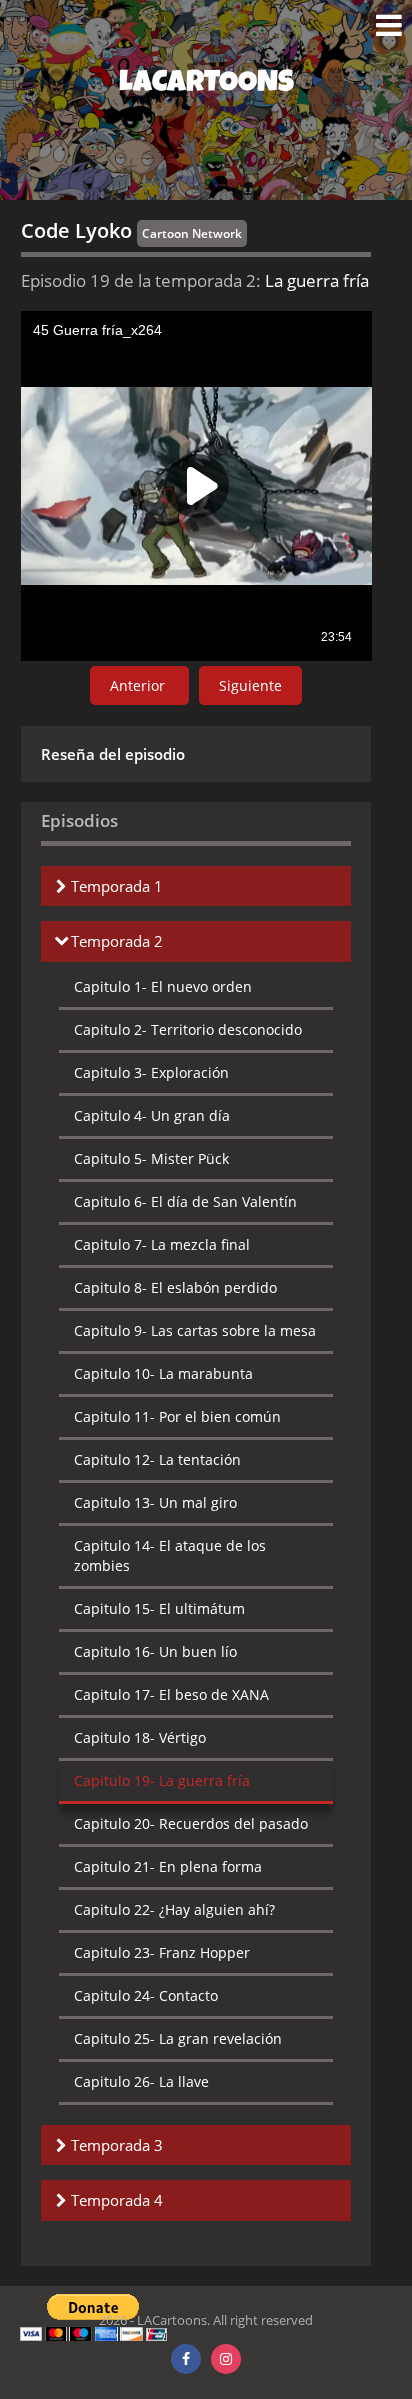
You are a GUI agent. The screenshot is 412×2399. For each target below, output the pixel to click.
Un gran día (152, 1115)
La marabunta (163, 1373)
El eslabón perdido (175, 1287)
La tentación (157, 1459)
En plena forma (168, 1866)
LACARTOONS (206, 85)
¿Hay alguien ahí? (174, 1909)
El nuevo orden (163, 986)
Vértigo (140, 1737)
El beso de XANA (171, 1694)
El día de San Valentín (185, 1201)
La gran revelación (178, 2038)
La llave (141, 2081)
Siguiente (250, 685)
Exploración (151, 1072)
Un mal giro (155, 1502)
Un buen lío (155, 1651)
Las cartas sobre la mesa (195, 1330)
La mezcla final (162, 1244)
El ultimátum (159, 1608)
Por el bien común (177, 1416)
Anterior (139, 685)
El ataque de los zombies (170, 1555)
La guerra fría (162, 1780)
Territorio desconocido (188, 1029)
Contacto (146, 1995)
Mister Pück (151, 1158)
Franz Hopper (162, 1952)
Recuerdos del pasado (191, 1823)
